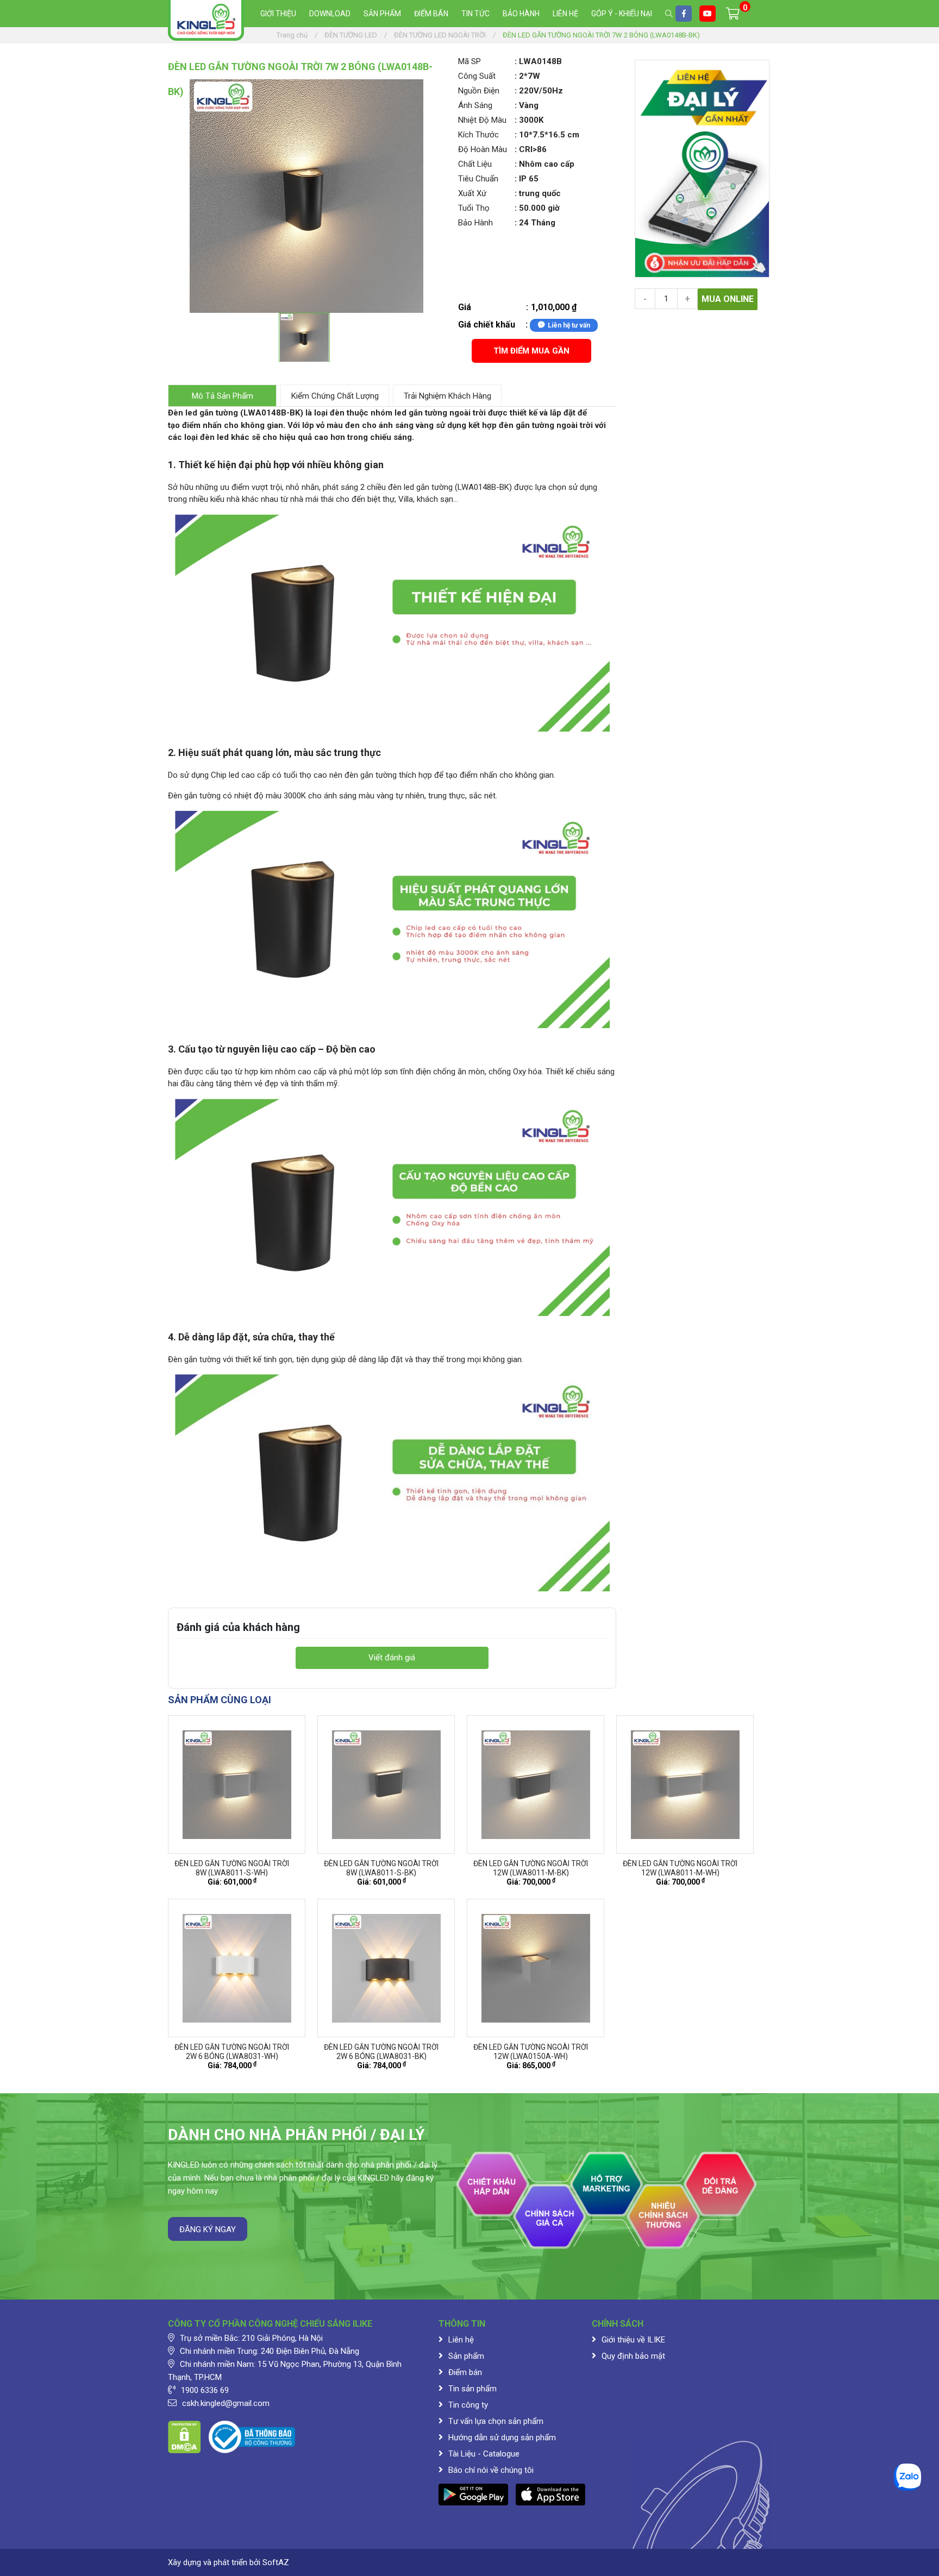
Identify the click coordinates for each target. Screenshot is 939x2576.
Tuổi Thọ (474, 208)
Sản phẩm (382, 14)
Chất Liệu (475, 164)
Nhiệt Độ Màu (482, 120)
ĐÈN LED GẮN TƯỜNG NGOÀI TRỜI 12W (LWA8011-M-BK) (531, 1868)
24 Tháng (537, 223)
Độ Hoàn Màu (483, 149)
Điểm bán (431, 14)
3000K (531, 120)
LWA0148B (540, 61)
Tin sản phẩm (472, 2389)
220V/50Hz (541, 91)
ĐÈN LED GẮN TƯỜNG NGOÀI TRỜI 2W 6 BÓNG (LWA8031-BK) (381, 2052)
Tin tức (475, 14)
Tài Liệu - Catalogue (484, 2454)
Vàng (529, 105)
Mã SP (469, 61)
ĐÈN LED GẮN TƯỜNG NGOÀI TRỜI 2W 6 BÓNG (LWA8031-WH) (232, 2052)
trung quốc (540, 193)
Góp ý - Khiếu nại (622, 14)
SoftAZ (276, 2562)
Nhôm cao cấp (547, 164)
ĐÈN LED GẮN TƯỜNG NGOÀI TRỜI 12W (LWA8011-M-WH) (680, 1868)
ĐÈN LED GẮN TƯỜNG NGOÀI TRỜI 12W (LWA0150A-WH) (531, 2052)
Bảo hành (521, 14)
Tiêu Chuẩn (478, 179)
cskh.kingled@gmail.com (226, 2403)
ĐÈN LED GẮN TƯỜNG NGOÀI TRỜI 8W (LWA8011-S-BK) (381, 1868)
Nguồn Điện (479, 91)
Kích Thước (478, 135)
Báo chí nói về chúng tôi (491, 2470)
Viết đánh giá (392, 1658)
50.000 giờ (539, 208)
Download (330, 14)
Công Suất (477, 76)
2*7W (530, 76)
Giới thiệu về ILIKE (633, 2340)
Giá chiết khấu (487, 325)
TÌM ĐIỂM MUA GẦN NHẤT (531, 354)
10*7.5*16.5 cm (549, 135)
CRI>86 (533, 149)
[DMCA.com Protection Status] (184, 2436)
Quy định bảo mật (633, 2356)
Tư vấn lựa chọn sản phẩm (496, 2421)
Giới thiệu (278, 14)
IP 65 (529, 179)
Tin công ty (468, 2405)
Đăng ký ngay (208, 2229)
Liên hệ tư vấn (568, 325)
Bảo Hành (475, 223)
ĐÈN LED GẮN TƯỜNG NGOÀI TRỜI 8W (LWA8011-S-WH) (232, 1868)
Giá (465, 307)
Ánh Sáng (475, 105)
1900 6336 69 (205, 2390)
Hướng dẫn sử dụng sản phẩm (502, 2438)
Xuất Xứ (472, 193)
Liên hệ (565, 14)
